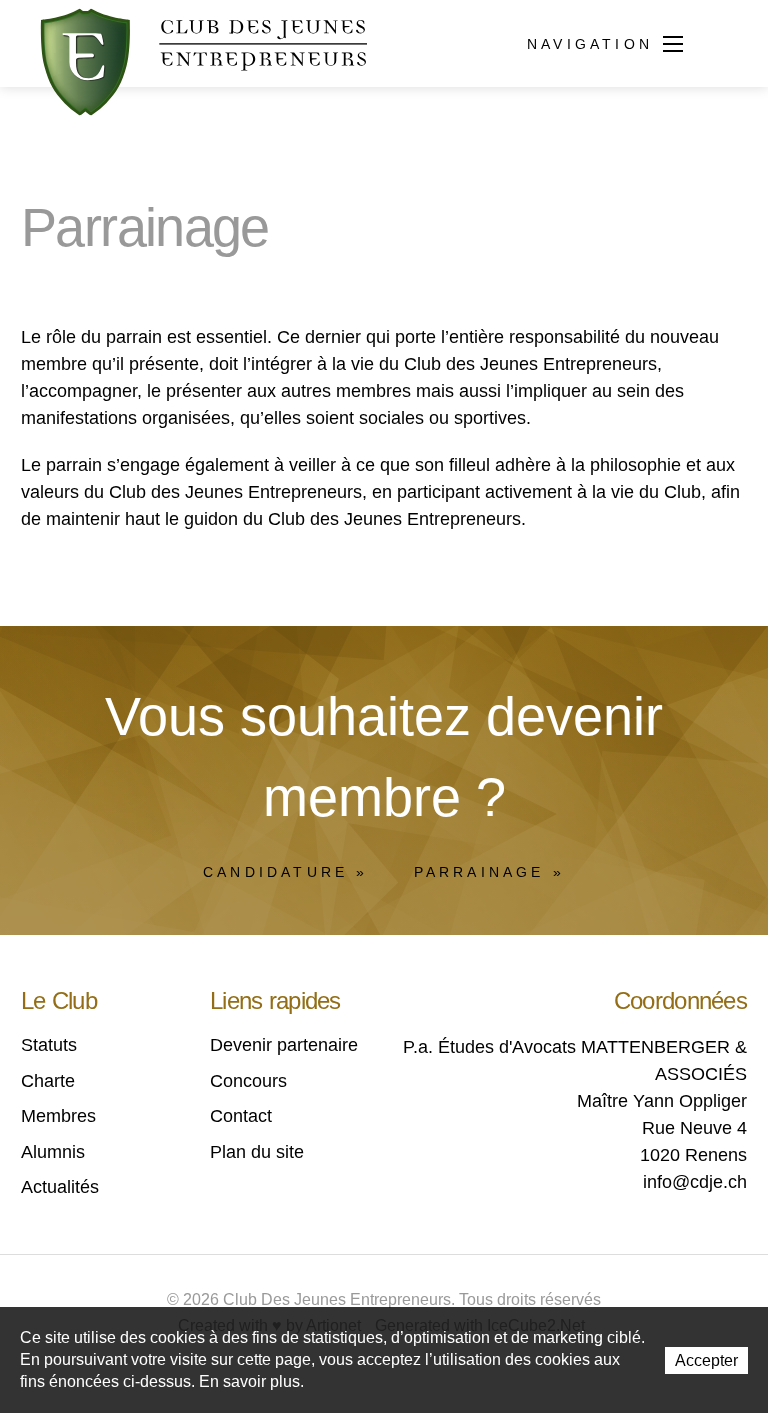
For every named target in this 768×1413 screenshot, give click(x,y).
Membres (58, 1116)
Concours (248, 1081)
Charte (48, 1081)
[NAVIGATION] (673, 46)
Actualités (60, 1187)
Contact (241, 1116)
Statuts (49, 1045)
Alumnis (53, 1152)
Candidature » (286, 872)
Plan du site (257, 1152)
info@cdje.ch (695, 1182)
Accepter (706, 1360)
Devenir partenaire (284, 1045)
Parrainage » (489, 872)
